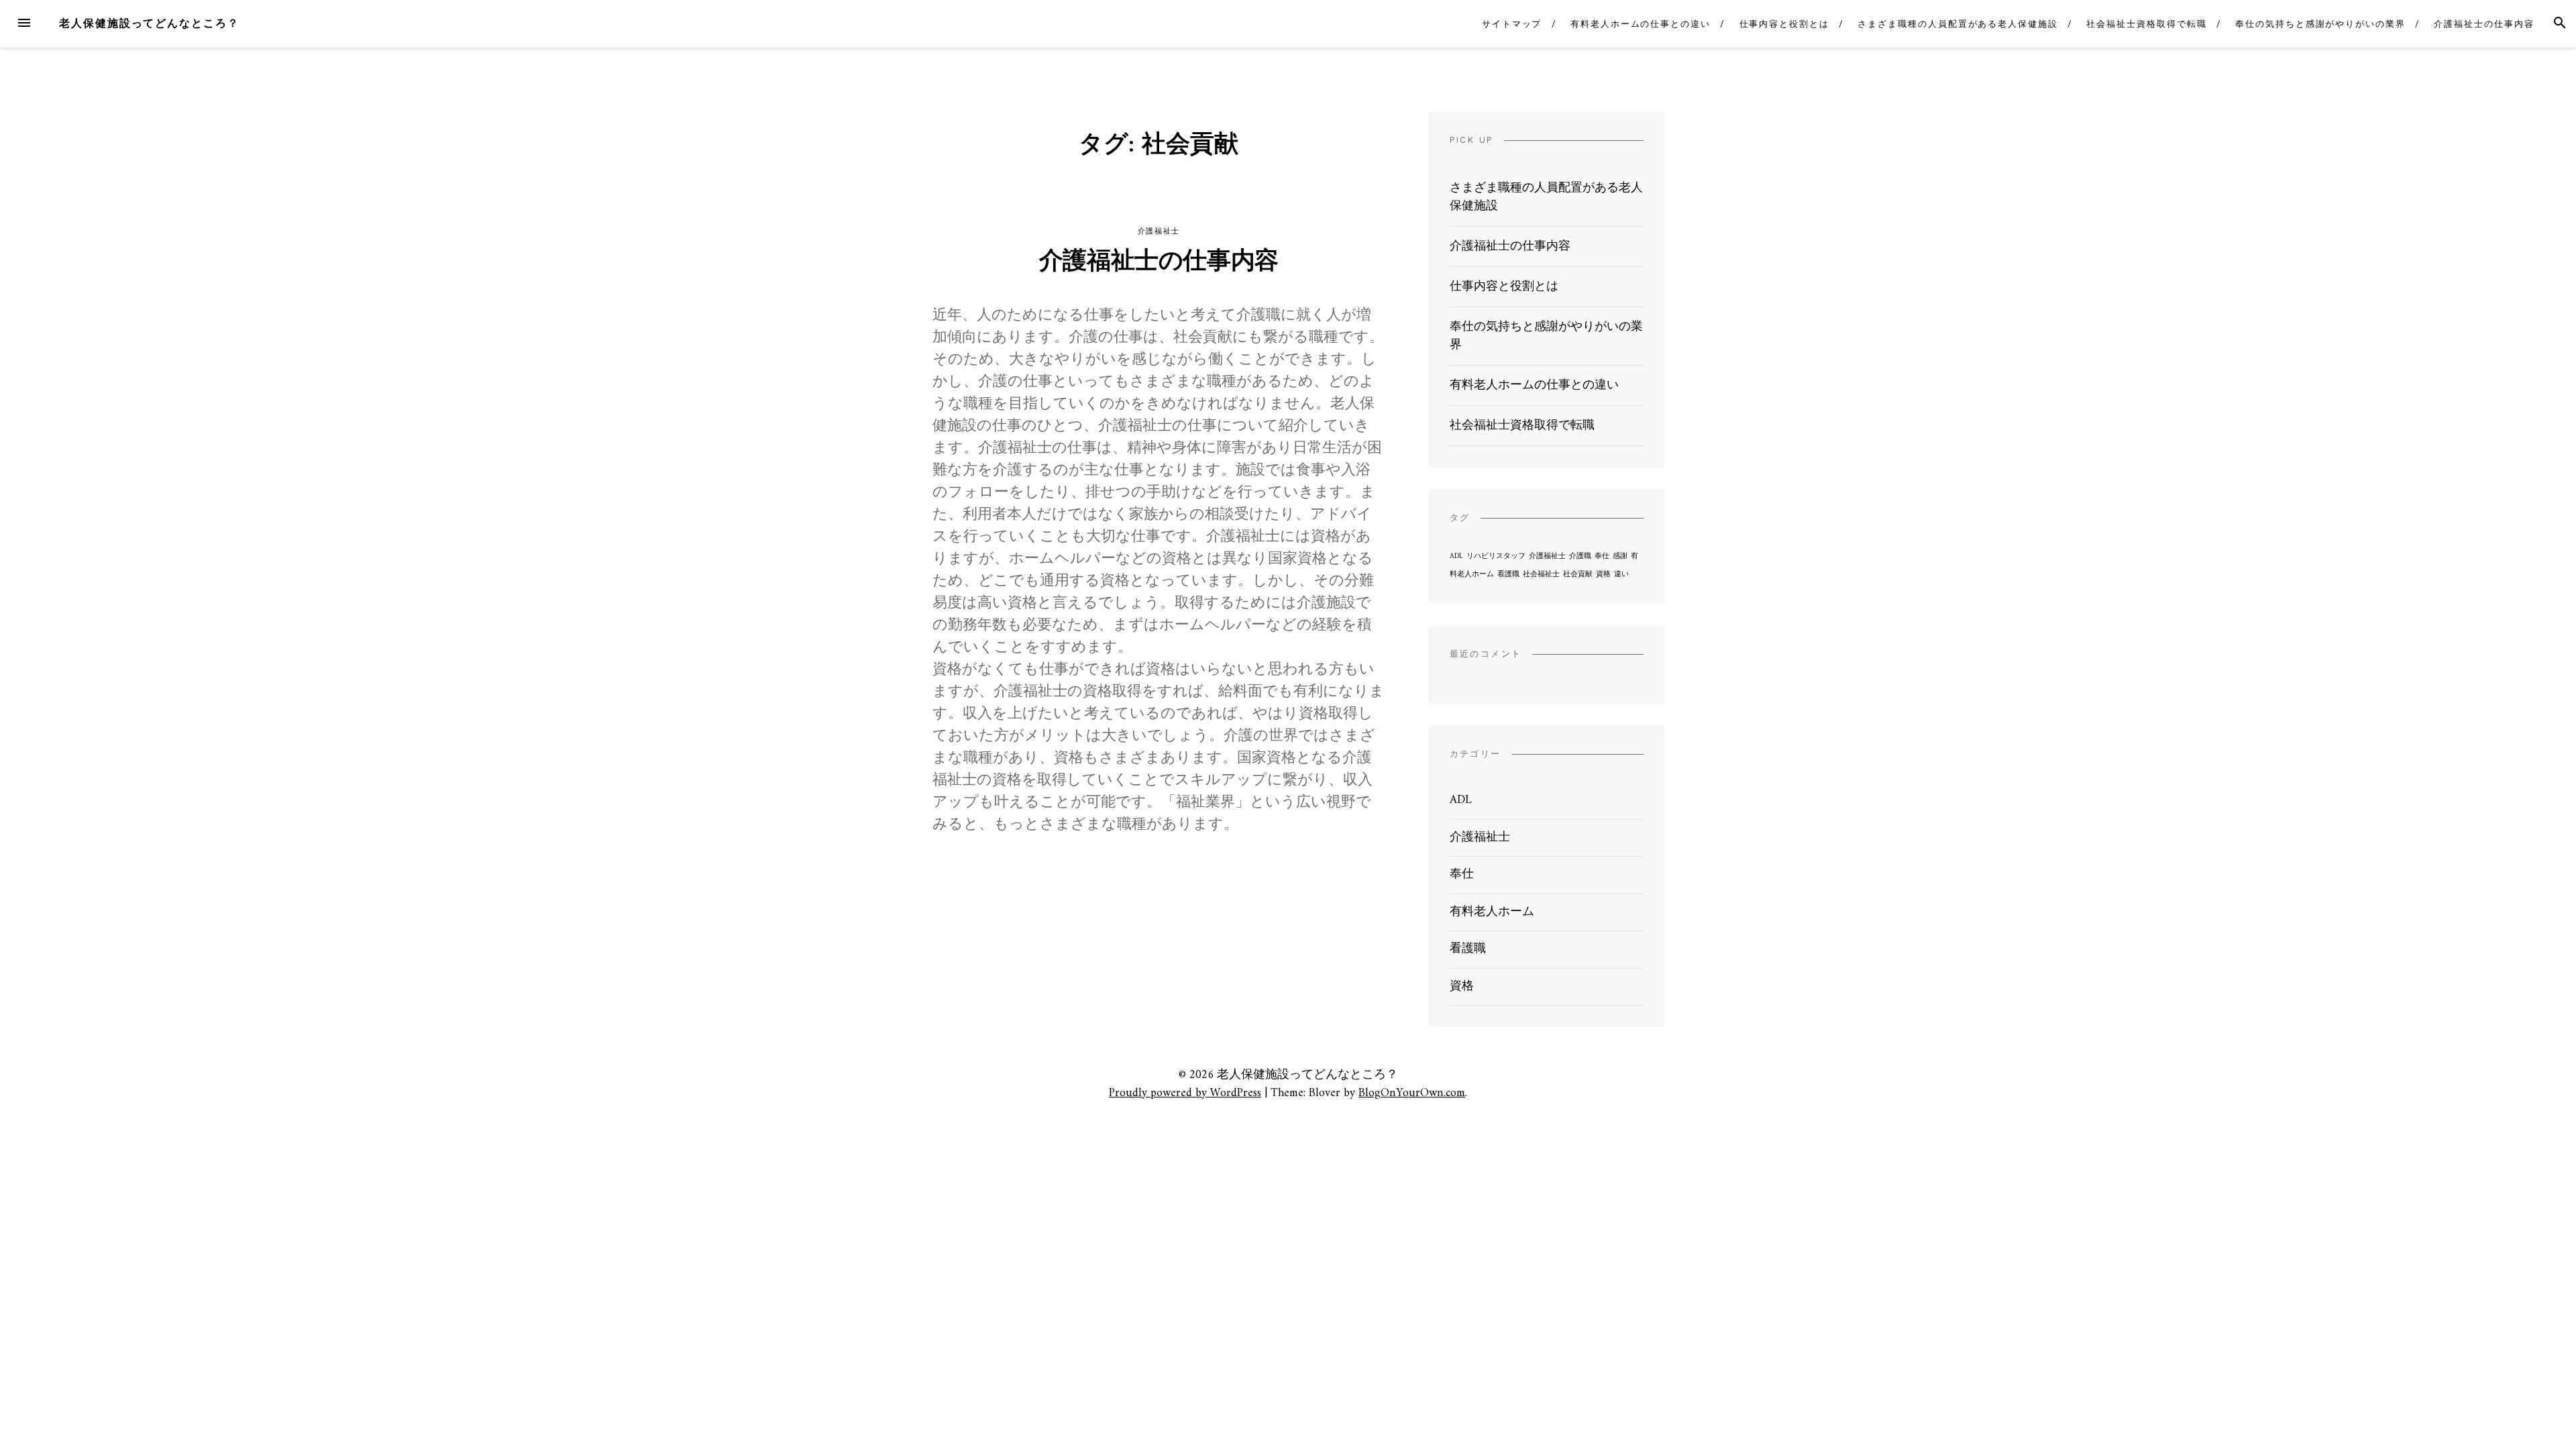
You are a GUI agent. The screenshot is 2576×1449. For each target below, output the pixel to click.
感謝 (1620, 556)
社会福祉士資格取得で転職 (2146, 24)
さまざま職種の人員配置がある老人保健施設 (1957, 24)
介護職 (1580, 556)
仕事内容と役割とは (1784, 24)
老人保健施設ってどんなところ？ (149, 23)
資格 (1603, 575)
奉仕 (1602, 556)
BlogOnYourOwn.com (1412, 1093)
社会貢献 (1578, 575)
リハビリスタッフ (1496, 556)
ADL (1456, 556)
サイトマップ (1512, 24)
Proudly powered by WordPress (1185, 1093)
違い (1621, 575)
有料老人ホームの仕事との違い (1641, 24)
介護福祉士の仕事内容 (2484, 24)
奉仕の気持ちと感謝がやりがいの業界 (2320, 24)
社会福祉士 (1541, 575)
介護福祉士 (1159, 231)
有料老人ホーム (1492, 912)
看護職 (1508, 575)
